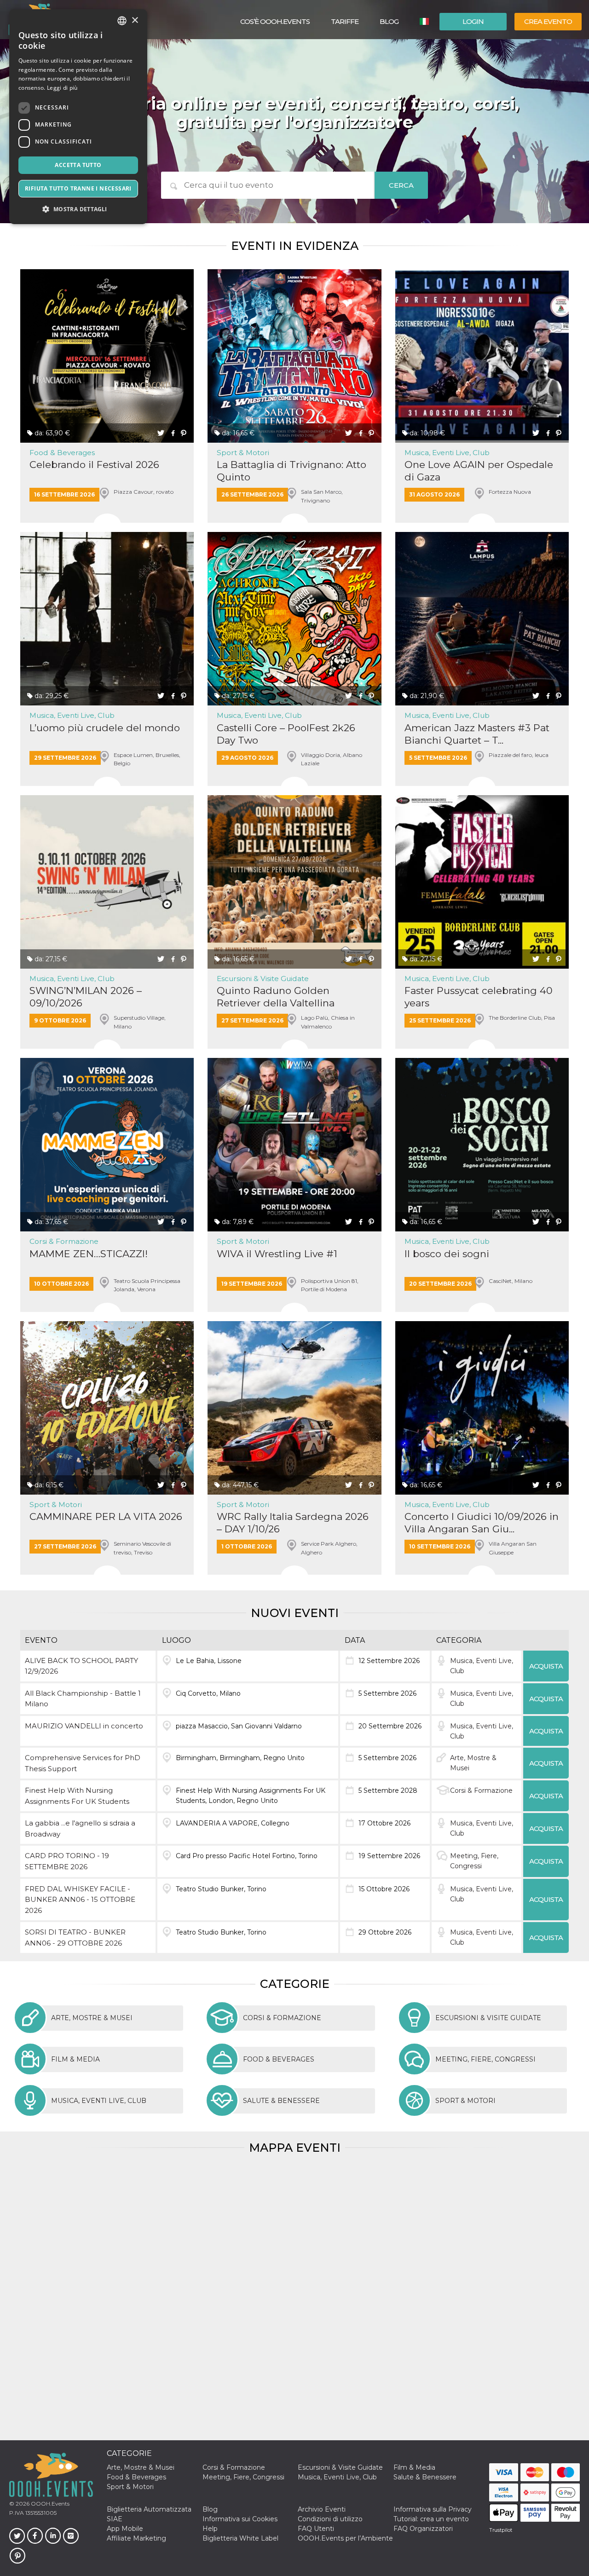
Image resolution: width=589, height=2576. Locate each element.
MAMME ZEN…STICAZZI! (89, 1254)
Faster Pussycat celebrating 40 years (479, 997)
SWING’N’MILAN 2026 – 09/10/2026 (86, 997)
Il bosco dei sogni (447, 1254)
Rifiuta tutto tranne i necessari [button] (78, 188)
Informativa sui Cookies (240, 2519)
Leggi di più (62, 88)
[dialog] (78, 117)
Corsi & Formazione (64, 1241)
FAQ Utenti (316, 2529)
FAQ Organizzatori (423, 2529)
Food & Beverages (62, 453)
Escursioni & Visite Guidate (263, 979)
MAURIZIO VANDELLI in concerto (84, 1726)
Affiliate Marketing (136, 2538)
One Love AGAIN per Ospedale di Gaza (479, 471)
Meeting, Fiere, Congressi (243, 2477)
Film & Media (414, 2467)
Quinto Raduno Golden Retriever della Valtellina (276, 997)
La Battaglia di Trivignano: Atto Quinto (292, 471)
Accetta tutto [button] (78, 165)
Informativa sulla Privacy (433, 2509)
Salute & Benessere (425, 2477)
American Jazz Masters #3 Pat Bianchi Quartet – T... (477, 734)
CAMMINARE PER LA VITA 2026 (106, 1516)
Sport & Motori (243, 453)
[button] (78, 209)
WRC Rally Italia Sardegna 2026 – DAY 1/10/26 (293, 1523)
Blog (389, 21)
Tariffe (345, 21)
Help (210, 2529)
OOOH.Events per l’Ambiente (345, 2538)
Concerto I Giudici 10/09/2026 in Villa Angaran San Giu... (482, 1523)
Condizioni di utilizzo (330, 2519)
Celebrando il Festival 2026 (94, 465)
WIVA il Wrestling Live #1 (277, 1254)
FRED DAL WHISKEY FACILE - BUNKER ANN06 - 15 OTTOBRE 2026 (80, 1900)
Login (473, 21)
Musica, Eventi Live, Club (447, 453)
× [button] (135, 20)
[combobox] (122, 21)
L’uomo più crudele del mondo (105, 728)
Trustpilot (501, 2530)
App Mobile (125, 2529)
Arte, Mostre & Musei (141, 2467)
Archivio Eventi (322, 2509)
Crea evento (548, 21)
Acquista (546, 1666)
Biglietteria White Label (240, 2538)
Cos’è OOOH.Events (275, 21)
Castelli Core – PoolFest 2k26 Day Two (286, 734)
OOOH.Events (49, 2504)
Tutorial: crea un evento (431, 2519)
